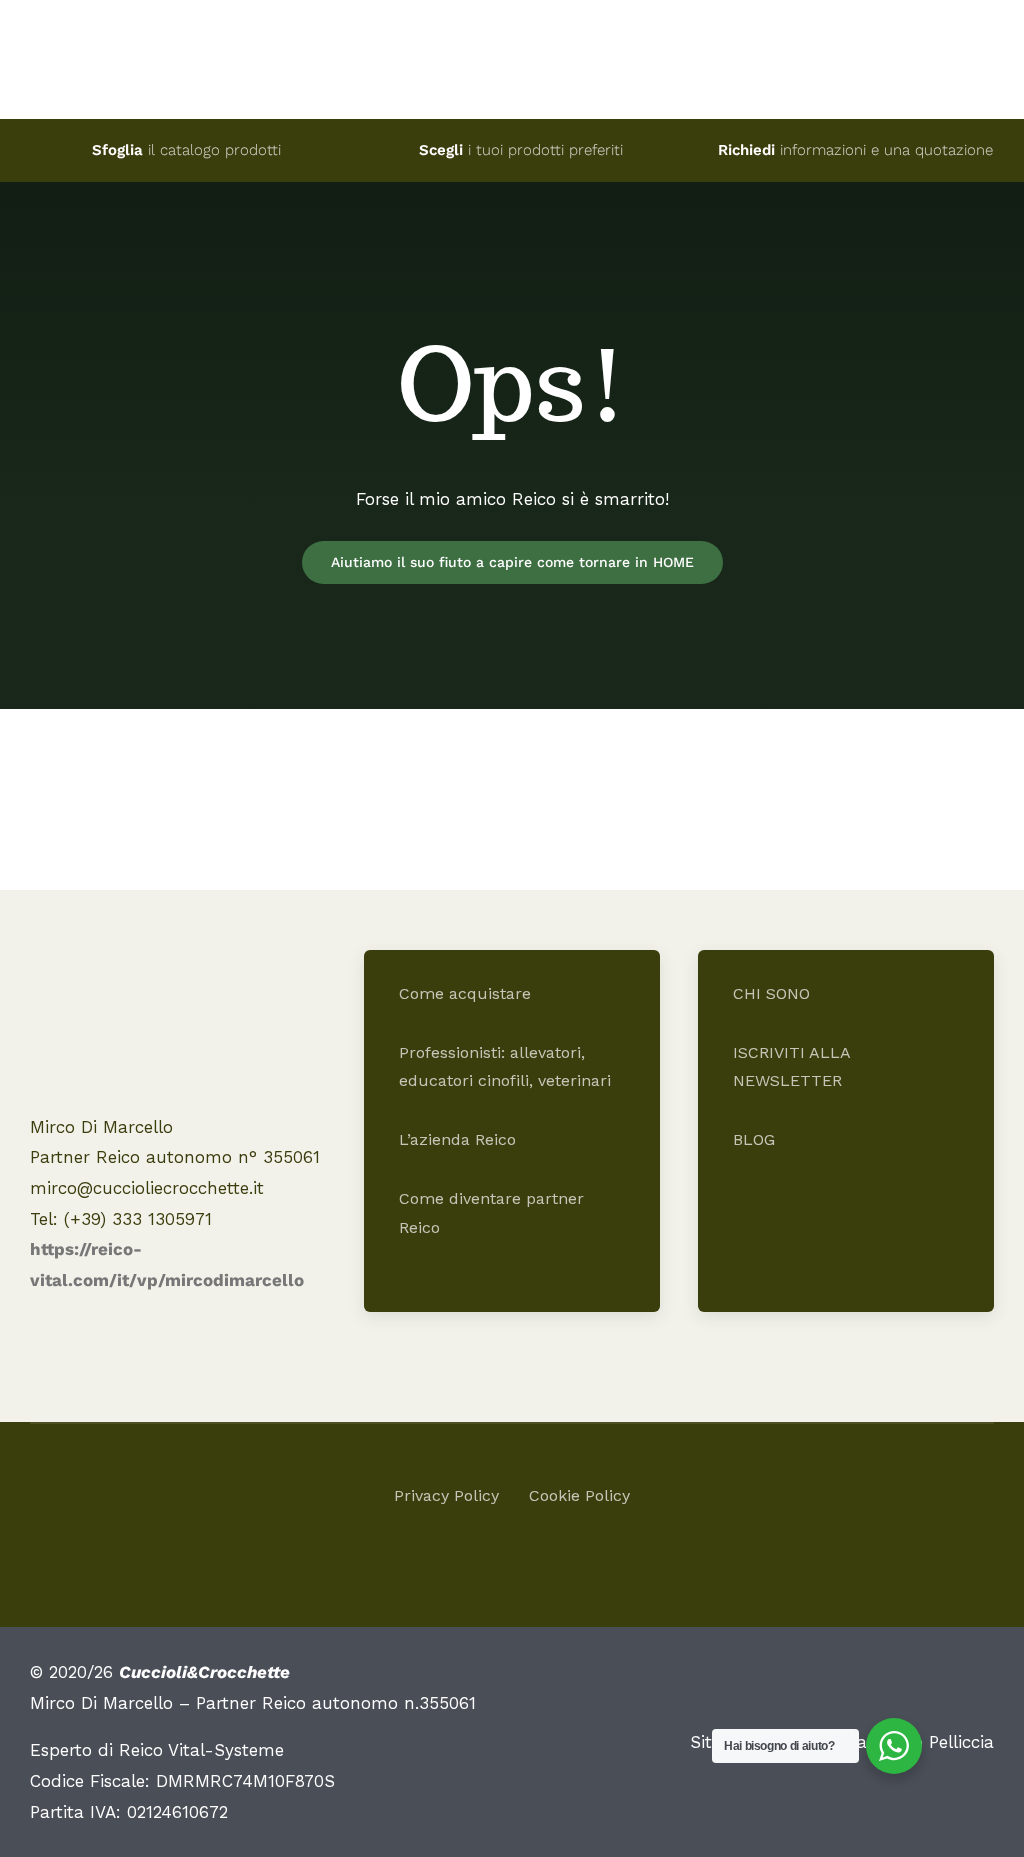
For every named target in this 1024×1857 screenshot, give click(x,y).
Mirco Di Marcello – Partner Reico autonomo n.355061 (253, 1703)
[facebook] (494, 1567)
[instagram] (529, 1567)
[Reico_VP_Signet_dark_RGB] (145, 968)
